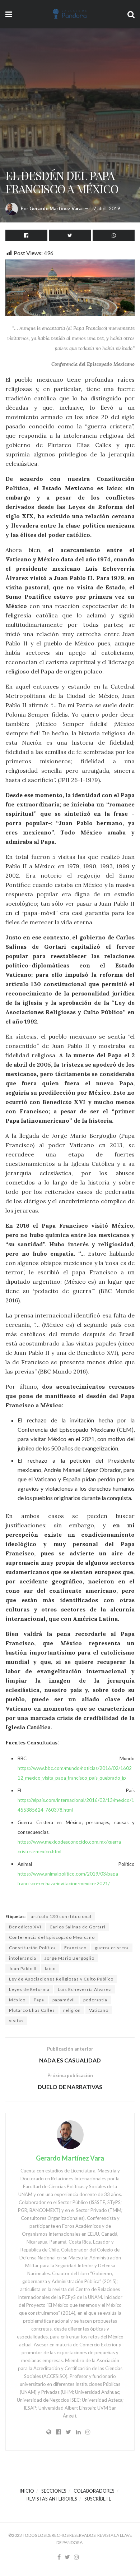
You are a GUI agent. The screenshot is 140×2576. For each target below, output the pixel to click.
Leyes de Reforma (29, 1989)
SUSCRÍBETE (98, 2499)
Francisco (75, 1948)
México (17, 2000)
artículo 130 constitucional (61, 1916)
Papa (39, 2000)
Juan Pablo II (23, 1968)
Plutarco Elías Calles (32, 2010)
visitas (16, 2021)
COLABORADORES (94, 2491)
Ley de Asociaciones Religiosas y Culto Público (61, 1979)
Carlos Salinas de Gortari (78, 1927)
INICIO (27, 2491)
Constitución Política (32, 1948)
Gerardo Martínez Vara (55, 208)
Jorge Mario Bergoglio (69, 1958)
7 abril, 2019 (107, 208)
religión (72, 2010)
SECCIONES (54, 2491)
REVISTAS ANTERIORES (52, 2499)
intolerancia (23, 1958)
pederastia (95, 2000)
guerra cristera (112, 1948)
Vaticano (99, 2010)
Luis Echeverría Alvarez (85, 1989)
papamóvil (64, 2000)
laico (50, 1968)
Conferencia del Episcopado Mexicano (52, 1937)
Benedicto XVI (25, 1927)
